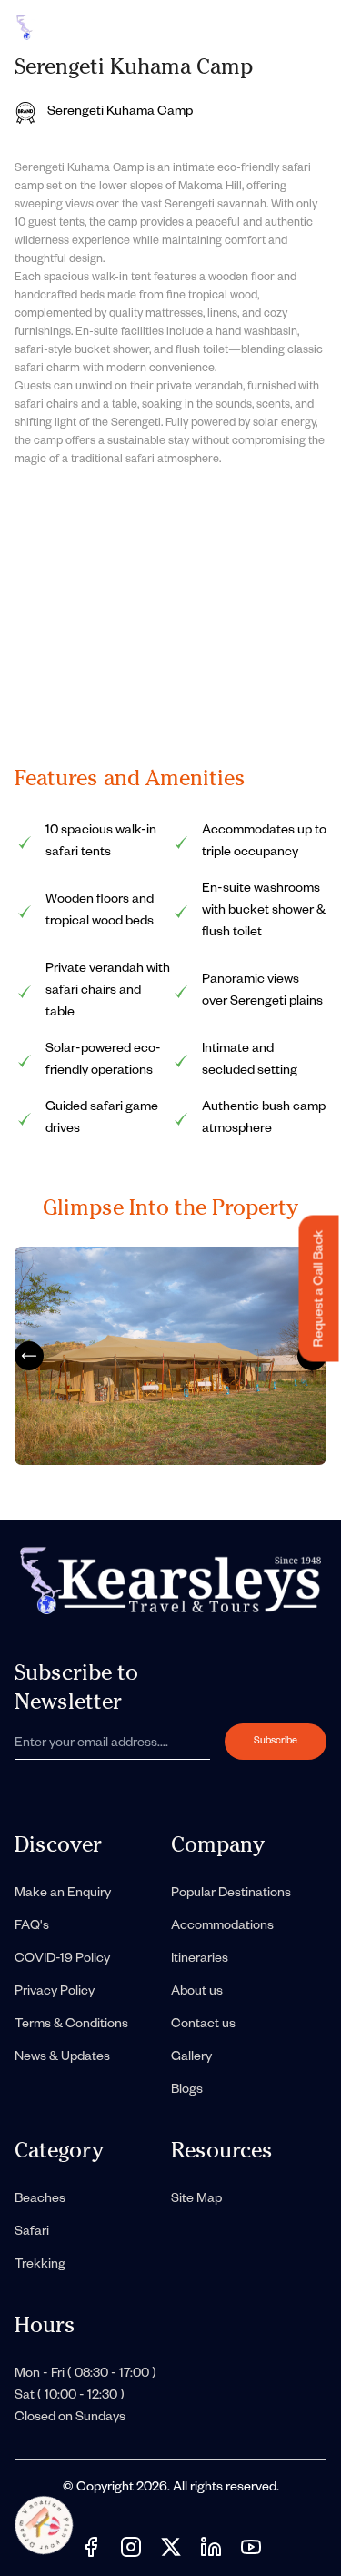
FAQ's (32, 1927)
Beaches (40, 2200)
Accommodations (222, 1927)
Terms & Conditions (71, 2025)
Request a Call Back (321, 1288)
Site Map (196, 2200)
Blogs (187, 2091)
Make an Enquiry (63, 1894)
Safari (32, 2233)
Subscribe (276, 1742)
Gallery (191, 2058)
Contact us (203, 2025)
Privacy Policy (55, 1993)
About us (197, 1993)
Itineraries (200, 1960)
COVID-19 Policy (62, 1960)
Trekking (40, 2266)
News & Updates (62, 2058)
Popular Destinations (231, 1894)
